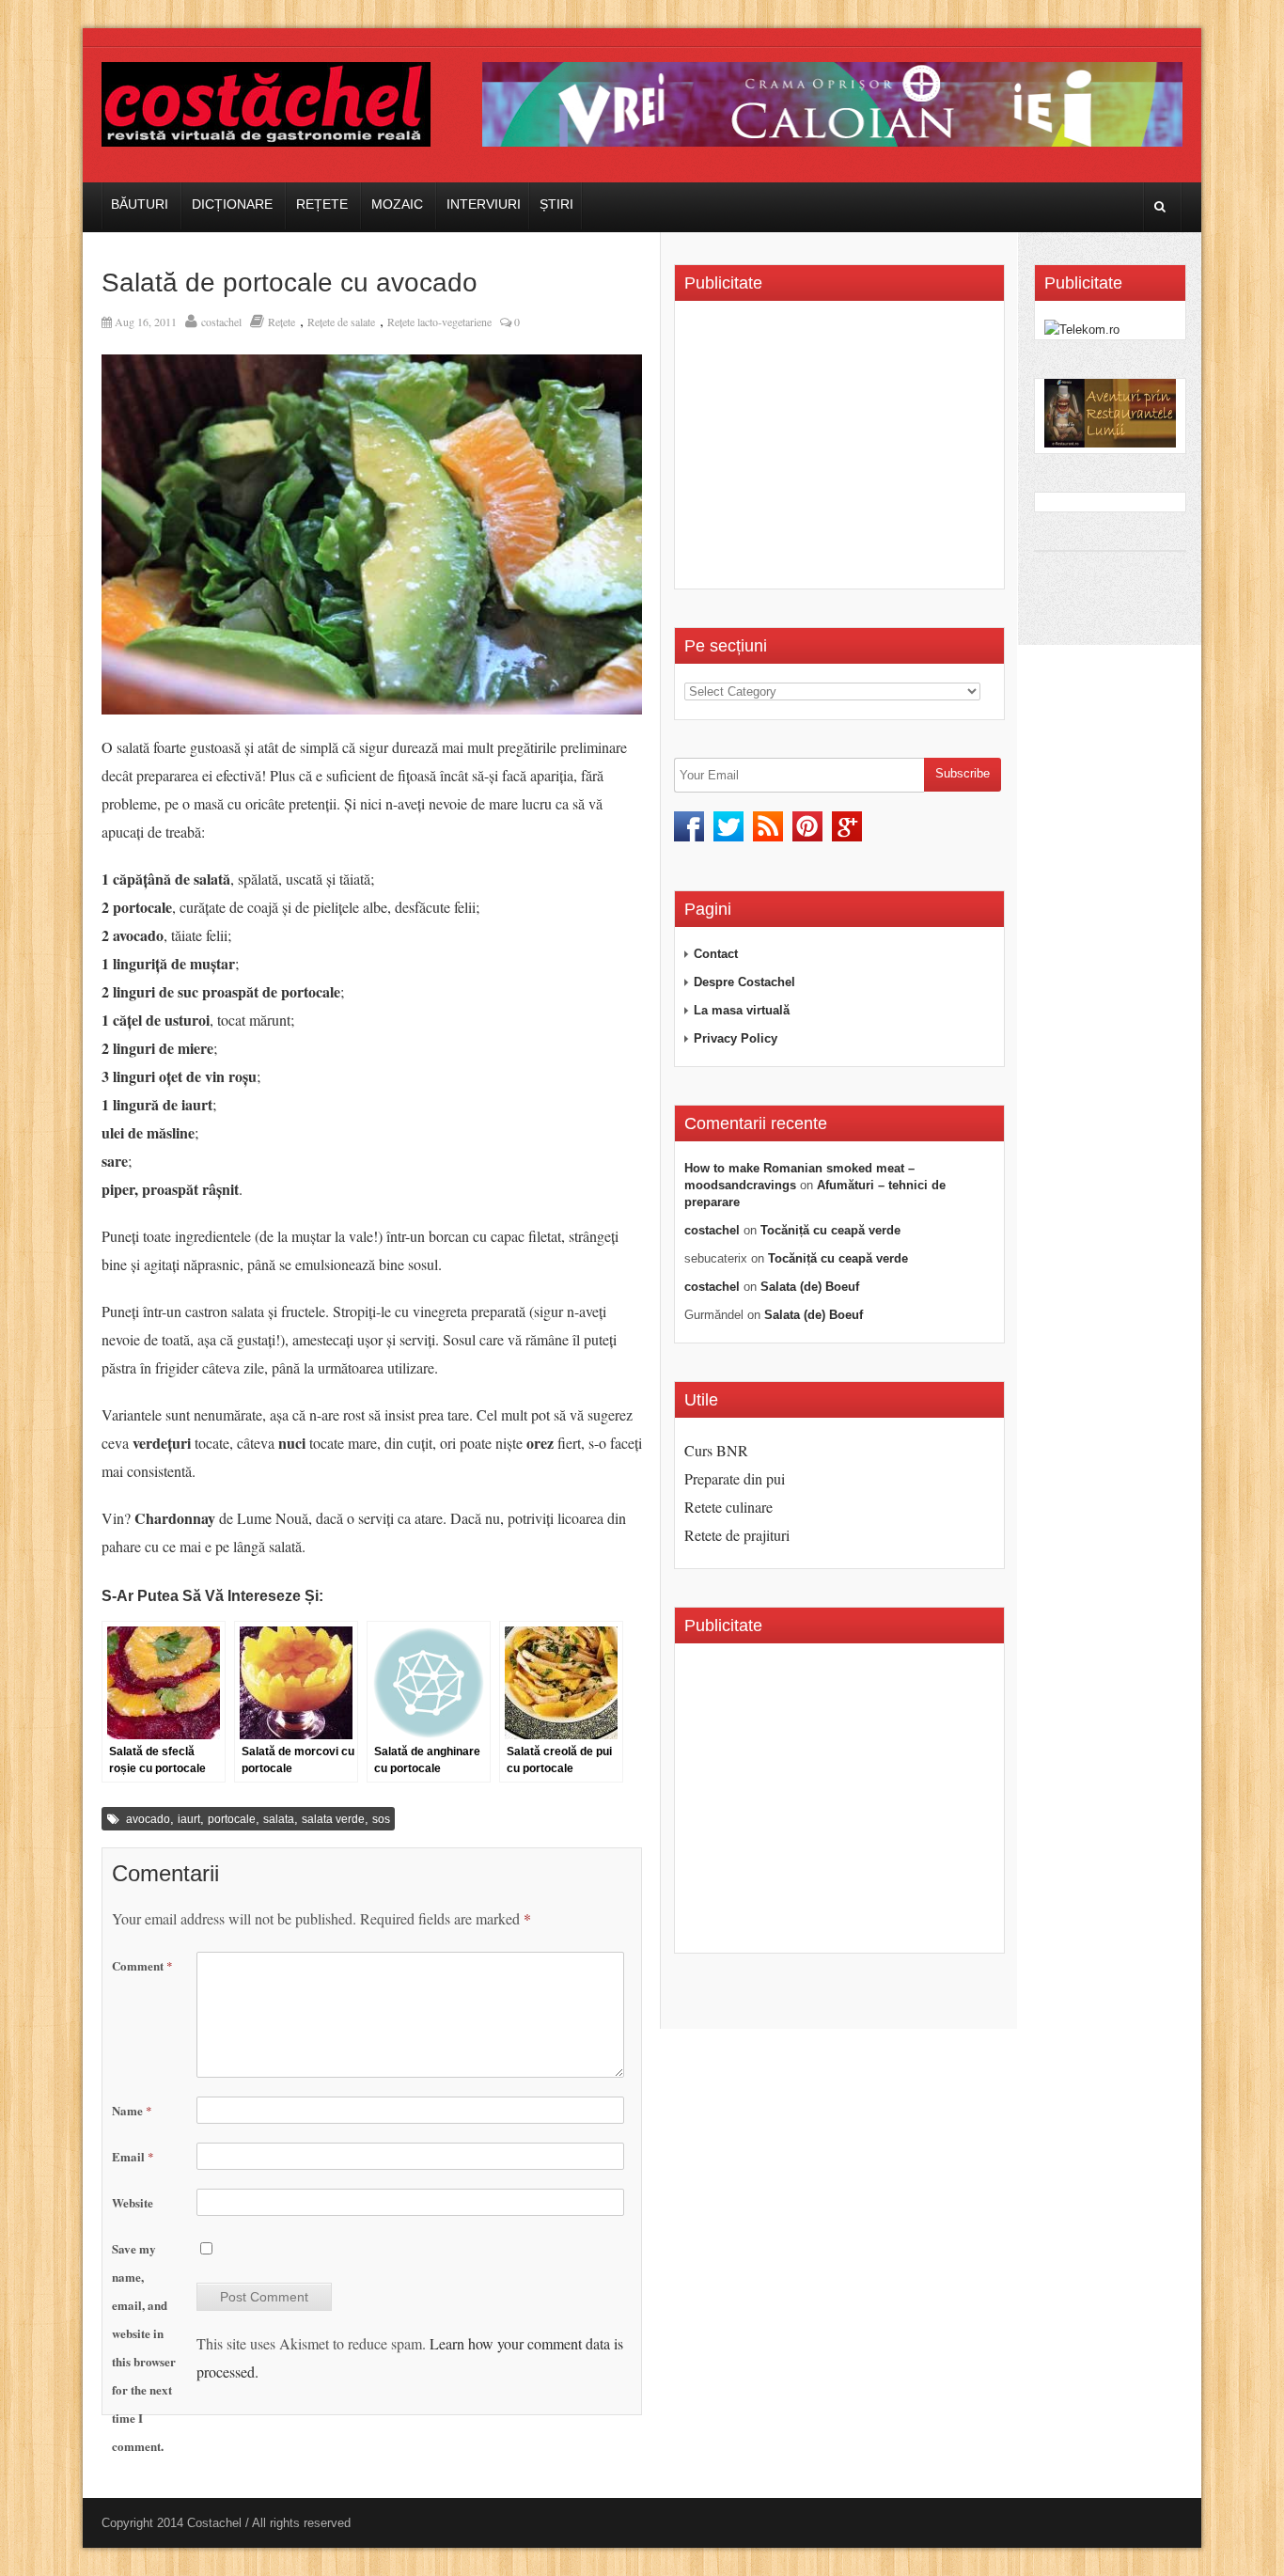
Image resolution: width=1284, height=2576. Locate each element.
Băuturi (140, 204)
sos (381, 1819)
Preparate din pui (735, 1478)
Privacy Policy (736, 1038)
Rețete (322, 204)
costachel (221, 322)
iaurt (189, 1819)
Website (133, 2202)
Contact (716, 954)
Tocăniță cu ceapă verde (830, 1230)
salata (279, 1819)
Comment (142, 1965)
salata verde (333, 1819)
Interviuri (484, 204)
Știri (556, 204)
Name (132, 2110)
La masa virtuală (742, 1010)
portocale (232, 1819)
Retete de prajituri (737, 1535)
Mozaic (397, 204)
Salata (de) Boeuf (810, 1287)
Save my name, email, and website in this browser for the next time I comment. (144, 2347)
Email (133, 2156)
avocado (148, 1819)
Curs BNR (716, 1450)
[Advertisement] (842, 451)
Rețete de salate (341, 322)
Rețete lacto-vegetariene (439, 322)
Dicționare (232, 204)
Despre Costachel (744, 982)
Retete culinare (728, 1507)
